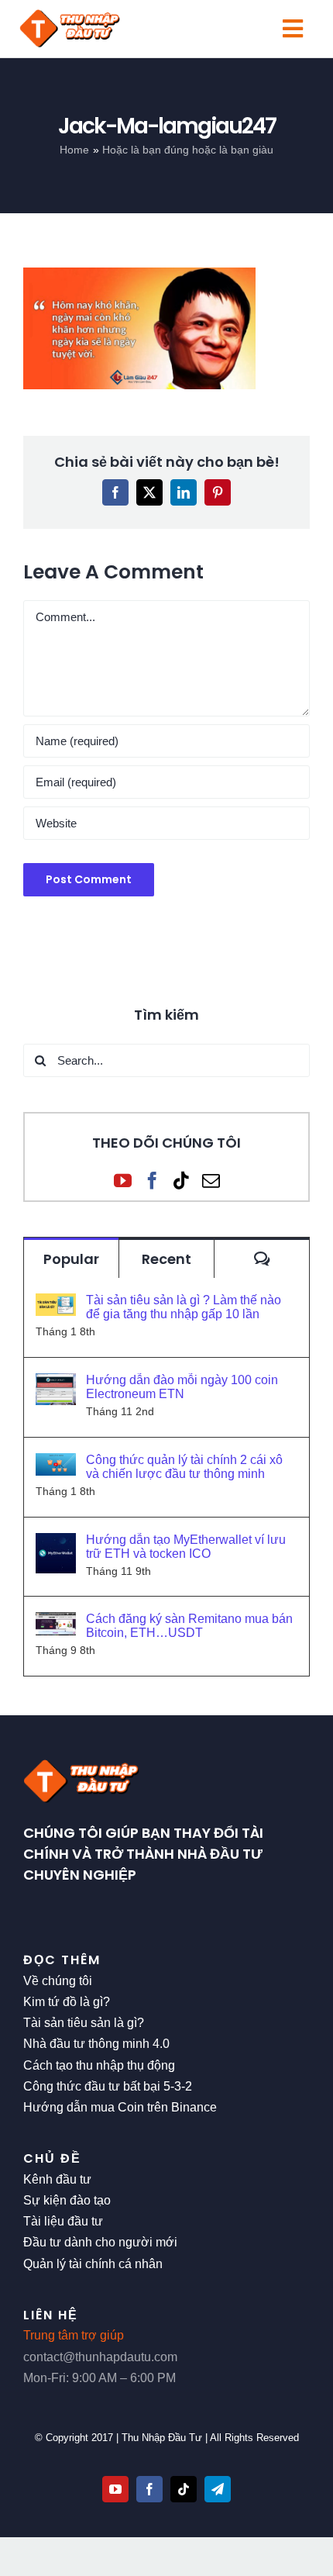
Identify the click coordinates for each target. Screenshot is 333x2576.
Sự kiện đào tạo (67, 2200)
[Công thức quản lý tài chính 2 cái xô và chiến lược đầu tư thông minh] (56, 1464)
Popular (71, 1259)
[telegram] (218, 2489)
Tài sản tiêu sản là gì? (84, 2023)
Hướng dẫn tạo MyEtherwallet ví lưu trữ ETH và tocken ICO (186, 1547)
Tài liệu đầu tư (63, 2221)
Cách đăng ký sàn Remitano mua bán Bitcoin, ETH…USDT (189, 1626)
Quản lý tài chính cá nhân (93, 2264)
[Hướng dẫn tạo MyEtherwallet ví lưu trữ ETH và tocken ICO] (56, 1544)
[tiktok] (184, 2489)
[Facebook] (152, 1181)
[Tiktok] (182, 1181)
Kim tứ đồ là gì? (67, 2002)
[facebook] (149, 2489)
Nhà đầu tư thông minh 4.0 (96, 2044)
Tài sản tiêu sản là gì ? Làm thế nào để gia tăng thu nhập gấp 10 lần (184, 1307)
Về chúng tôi (58, 1981)
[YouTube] (123, 1181)
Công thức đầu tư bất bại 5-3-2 (108, 2086)
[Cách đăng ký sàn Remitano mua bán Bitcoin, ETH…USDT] (56, 1623)
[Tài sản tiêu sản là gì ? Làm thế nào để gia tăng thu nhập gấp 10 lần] (56, 1304)
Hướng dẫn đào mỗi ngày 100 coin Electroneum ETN (182, 1387)
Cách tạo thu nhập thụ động (99, 2065)
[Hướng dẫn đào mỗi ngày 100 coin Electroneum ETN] (56, 1384)
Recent (166, 1259)
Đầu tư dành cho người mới (100, 2242)
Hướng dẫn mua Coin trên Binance (120, 2107)
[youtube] (115, 2489)
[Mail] (211, 1181)
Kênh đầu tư (57, 2179)
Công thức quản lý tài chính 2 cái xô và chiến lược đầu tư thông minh (184, 1467)
